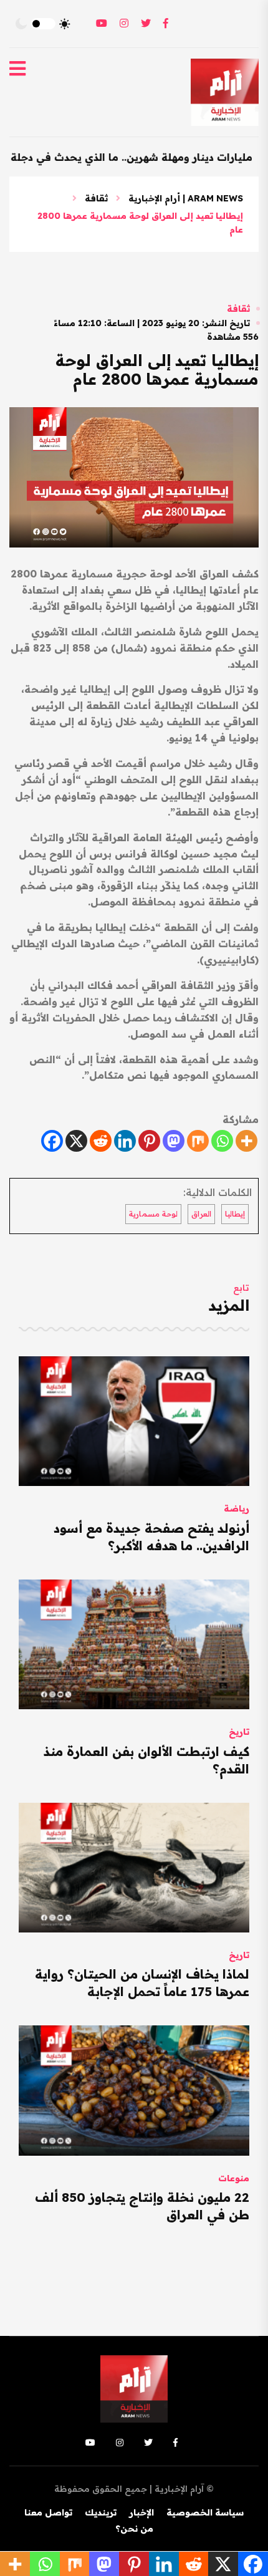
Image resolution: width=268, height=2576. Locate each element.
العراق (201, 1214)
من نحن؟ (134, 2529)
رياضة (237, 1508)
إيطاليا (235, 1214)
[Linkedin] (125, 1141)
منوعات (234, 2178)
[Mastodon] (174, 1141)
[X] (76, 1141)
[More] (246, 1141)
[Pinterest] (149, 1141)
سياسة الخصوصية (205, 2512)
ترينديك (101, 2512)
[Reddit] (101, 1141)
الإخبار (141, 2512)
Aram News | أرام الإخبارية (186, 198)
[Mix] (198, 1141)
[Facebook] (52, 1141)
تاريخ (239, 1732)
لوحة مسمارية (153, 1214)
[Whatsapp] (222, 1141)
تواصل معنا (48, 2512)
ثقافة (96, 198)
